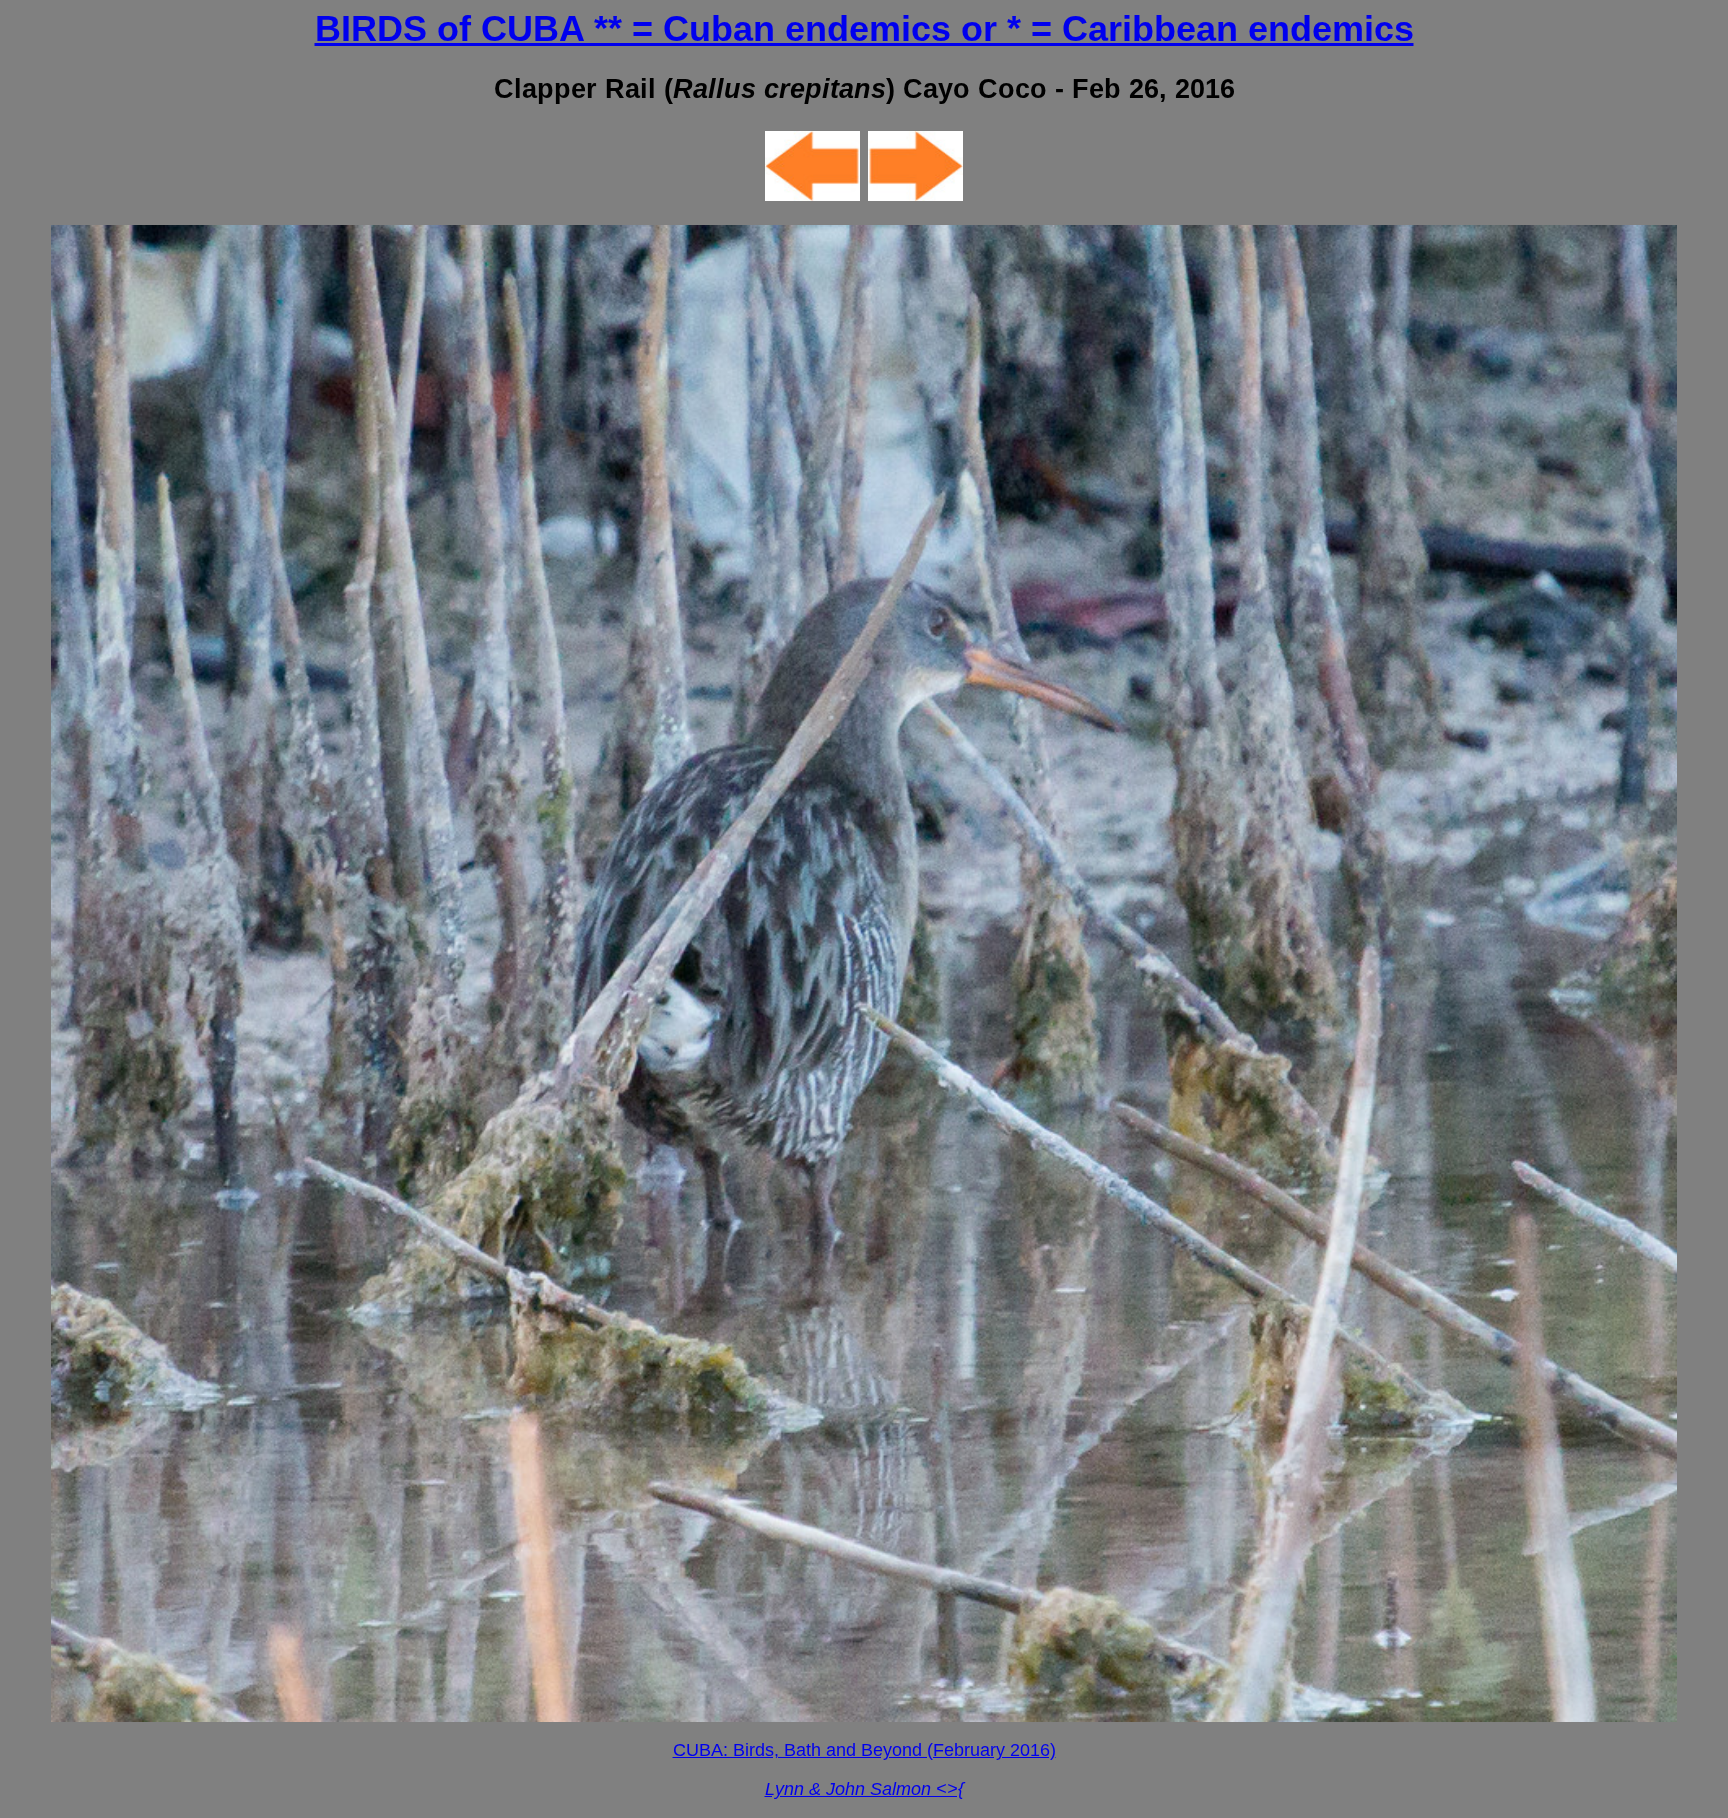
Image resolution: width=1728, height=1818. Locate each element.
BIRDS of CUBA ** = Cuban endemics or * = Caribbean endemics (864, 28)
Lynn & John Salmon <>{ (864, 1789)
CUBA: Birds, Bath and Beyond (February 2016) (864, 1750)
